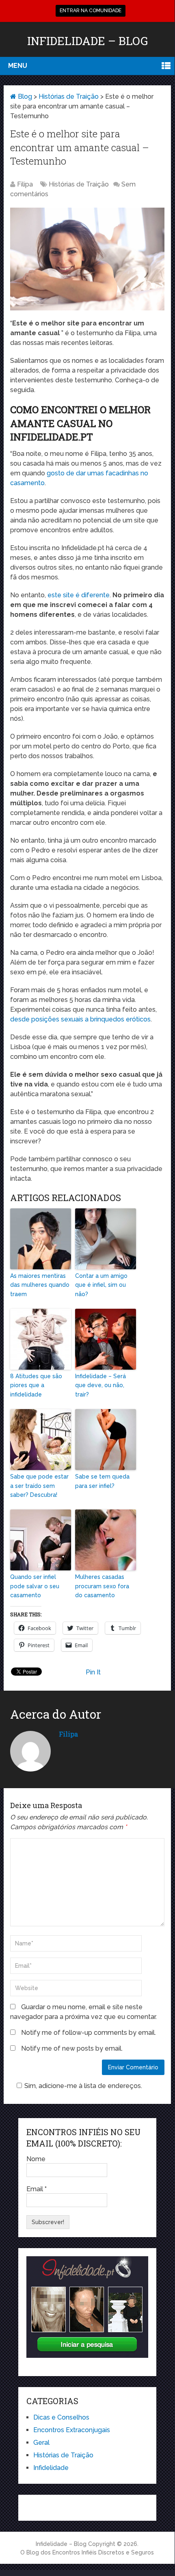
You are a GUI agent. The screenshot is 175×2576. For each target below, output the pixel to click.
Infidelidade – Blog (87, 41)
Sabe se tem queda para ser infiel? (102, 1481)
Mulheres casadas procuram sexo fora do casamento (102, 1586)
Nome (36, 2159)
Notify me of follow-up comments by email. (89, 2033)
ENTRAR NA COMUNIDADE (91, 11)
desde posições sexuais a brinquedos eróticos (80, 1019)
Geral (41, 2443)
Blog (24, 96)
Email (37, 2189)
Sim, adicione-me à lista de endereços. (83, 2086)
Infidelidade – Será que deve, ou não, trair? (100, 1385)
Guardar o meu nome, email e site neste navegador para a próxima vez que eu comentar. (83, 2012)
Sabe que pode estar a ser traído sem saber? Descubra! (39, 1486)
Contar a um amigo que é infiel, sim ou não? (101, 1285)
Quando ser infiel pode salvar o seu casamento (35, 1586)
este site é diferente (79, 595)
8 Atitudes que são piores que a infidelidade (36, 1385)
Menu (18, 66)
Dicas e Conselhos (61, 2417)
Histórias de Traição (69, 96)
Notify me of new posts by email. (72, 2048)
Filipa (25, 184)
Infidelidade (51, 2468)
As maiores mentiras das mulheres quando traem (40, 1285)
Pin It (93, 1672)
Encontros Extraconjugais (72, 2430)
